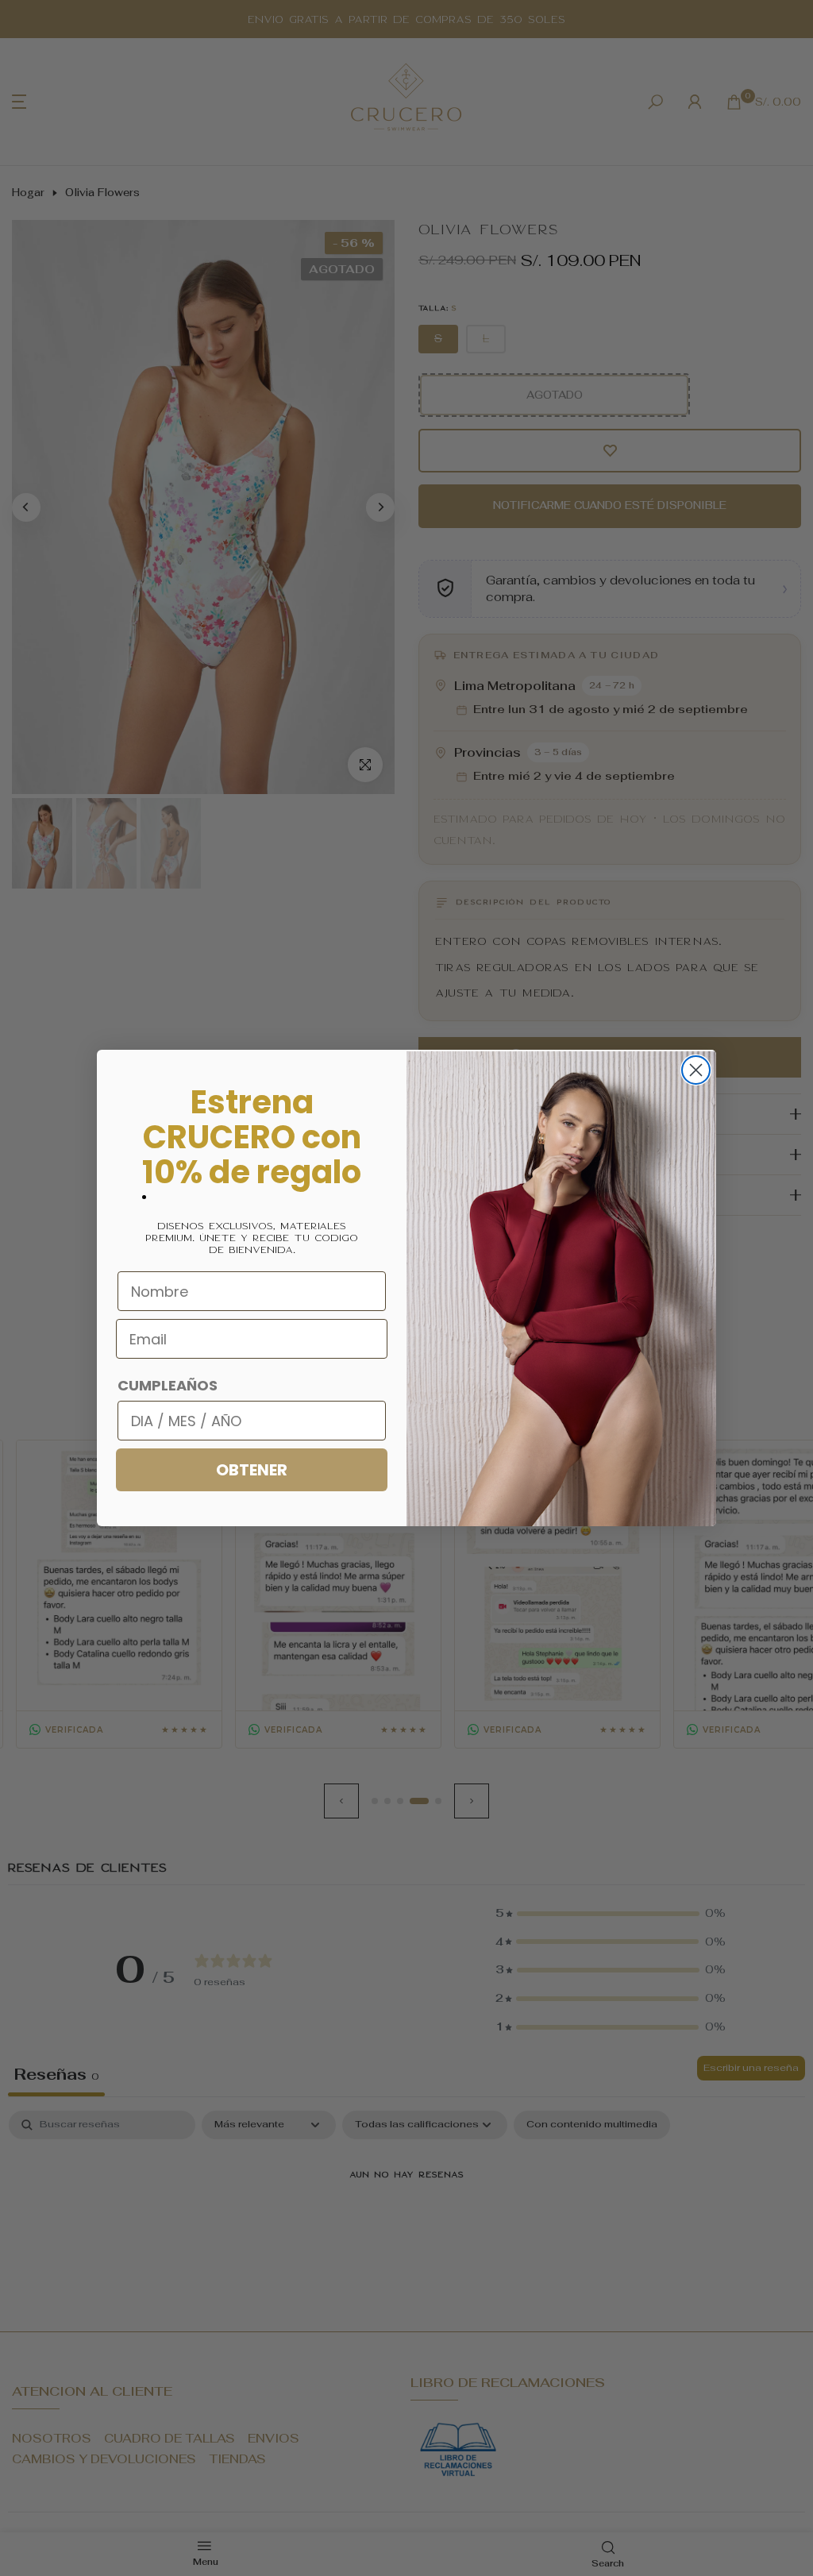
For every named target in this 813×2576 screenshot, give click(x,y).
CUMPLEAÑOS (168, 1385)
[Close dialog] (696, 1070)
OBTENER (252, 1470)
